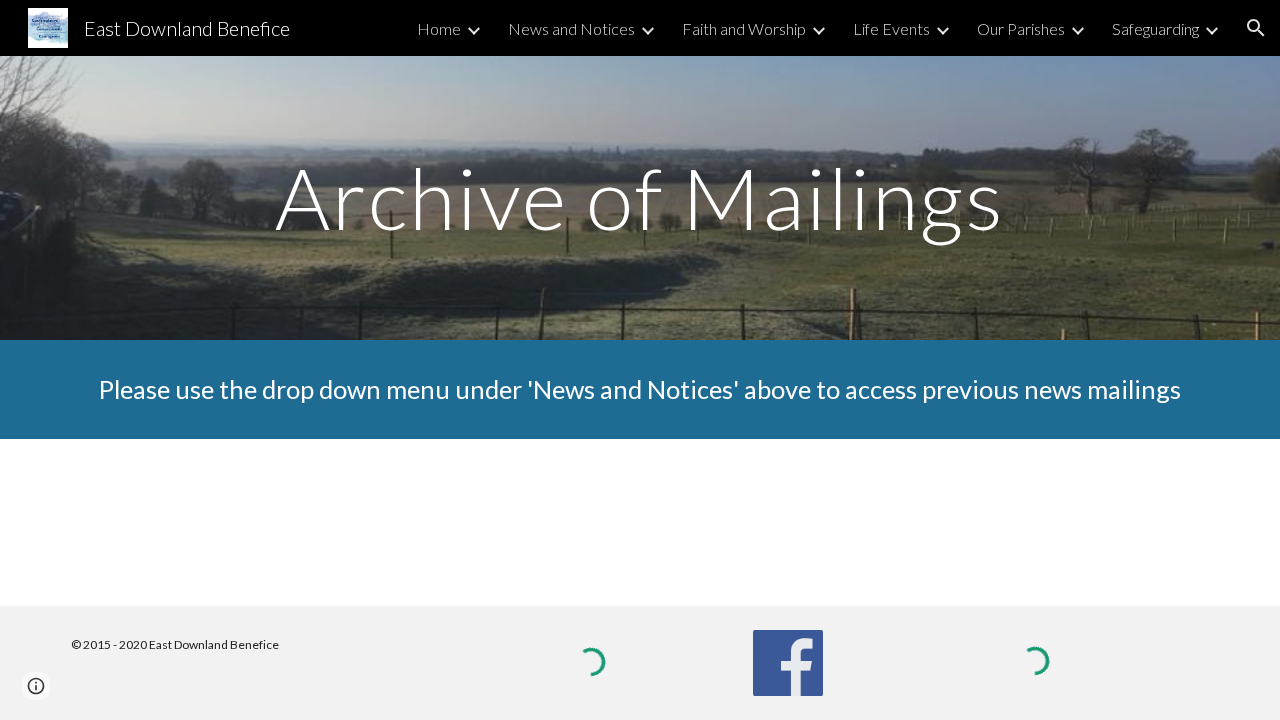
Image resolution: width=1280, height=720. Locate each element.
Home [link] (439, 28)
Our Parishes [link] (1021, 28)
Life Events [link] (891, 28)
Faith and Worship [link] (744, 28)
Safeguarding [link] (1155, 28)
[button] (1256, 28)
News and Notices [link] (571, 28)
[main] (640, 197)
